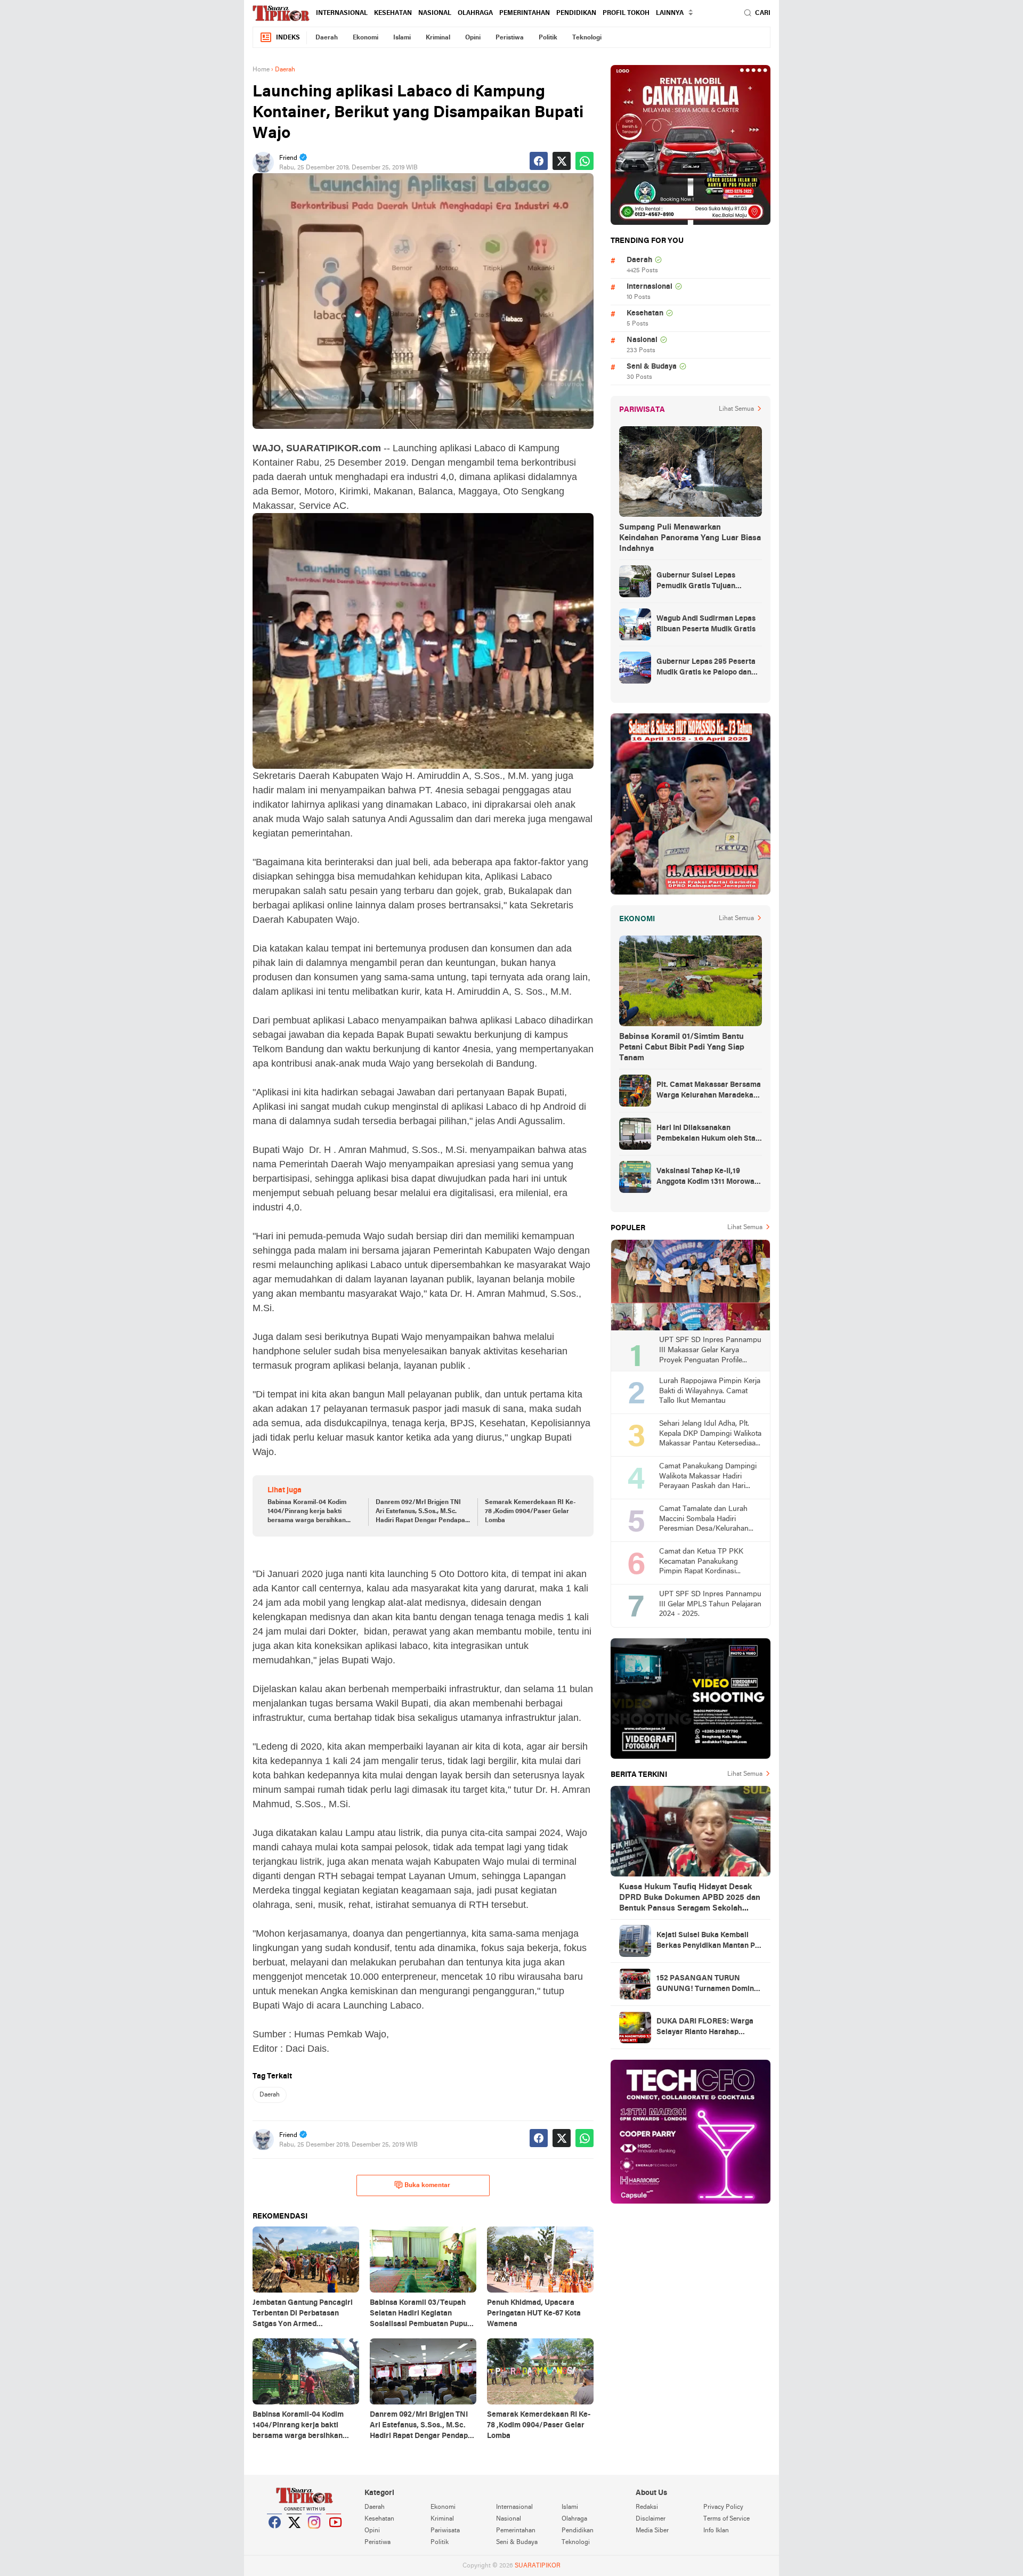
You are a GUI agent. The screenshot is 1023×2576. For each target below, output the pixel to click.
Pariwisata (445, 2531)
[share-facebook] (539, 161)
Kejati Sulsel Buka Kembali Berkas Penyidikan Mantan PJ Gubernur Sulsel (707, 1941)
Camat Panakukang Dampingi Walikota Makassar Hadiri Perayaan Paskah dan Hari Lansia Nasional (708, 1477)
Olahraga (475, 13)
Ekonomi (366, 38)
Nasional (435, 13)
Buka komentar (427, 2185)
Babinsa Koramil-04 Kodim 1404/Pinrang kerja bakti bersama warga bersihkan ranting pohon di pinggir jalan (311, 1512)
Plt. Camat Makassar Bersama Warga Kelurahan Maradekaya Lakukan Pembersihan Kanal (709, 1091)
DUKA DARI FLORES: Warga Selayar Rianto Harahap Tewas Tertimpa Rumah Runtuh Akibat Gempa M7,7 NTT (705, 2028)
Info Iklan (716, 2531)
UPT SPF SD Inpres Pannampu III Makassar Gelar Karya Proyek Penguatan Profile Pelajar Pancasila (710, 1351)
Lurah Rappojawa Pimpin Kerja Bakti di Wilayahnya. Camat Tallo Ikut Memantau (710, 1391)
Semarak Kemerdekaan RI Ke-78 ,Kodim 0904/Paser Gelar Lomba (530, 1512)
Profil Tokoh (626, 13)
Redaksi (647, 2507)
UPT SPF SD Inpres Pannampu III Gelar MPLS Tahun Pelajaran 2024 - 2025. (710, 1604)
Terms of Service (726, 2519)
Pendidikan (576, 13)
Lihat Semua (736, 409)
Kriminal (438, 38)
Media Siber (652, 2531)
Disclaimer (651, 2519)
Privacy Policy (723, 2507)
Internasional (342, 13)
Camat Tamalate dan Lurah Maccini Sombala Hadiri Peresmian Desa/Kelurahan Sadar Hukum (704, 1520)
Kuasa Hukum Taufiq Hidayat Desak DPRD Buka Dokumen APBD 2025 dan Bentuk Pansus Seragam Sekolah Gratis (690, 1898)
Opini (473, 38)
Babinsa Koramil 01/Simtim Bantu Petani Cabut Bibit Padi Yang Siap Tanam (682, 1047)
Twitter (295, 2536)
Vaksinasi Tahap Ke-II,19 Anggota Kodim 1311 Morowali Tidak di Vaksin (708, 1177)
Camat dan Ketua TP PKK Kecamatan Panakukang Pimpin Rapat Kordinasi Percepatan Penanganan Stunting (701, 1562)
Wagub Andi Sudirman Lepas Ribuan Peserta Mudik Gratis (706, 624)
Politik (548, 38)
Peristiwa (510, 38)
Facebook (275, 2536)
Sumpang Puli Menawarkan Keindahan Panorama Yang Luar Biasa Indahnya (690, 538)
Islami (402, 38)
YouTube (334, 2536)
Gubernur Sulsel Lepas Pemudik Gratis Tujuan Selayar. (696, 582)
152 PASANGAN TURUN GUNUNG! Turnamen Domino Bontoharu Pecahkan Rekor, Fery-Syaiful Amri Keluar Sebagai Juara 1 (707, 1985)
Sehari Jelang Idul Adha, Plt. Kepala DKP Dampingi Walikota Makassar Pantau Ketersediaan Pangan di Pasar (710, 1435)
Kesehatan (393, 13)
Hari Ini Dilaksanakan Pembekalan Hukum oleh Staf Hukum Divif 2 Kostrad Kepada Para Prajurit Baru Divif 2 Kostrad (709, 1134)
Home (261, 70)
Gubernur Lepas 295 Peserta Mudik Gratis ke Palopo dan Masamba (706, 668)
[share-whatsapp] (584, 161)
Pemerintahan (525, 13)
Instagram (314, 2536)
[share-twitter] (562, 161)
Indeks (288, 38)
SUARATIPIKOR (538, 2566)
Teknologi (587, 38)
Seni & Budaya (652, 367)
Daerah (327, 38)
